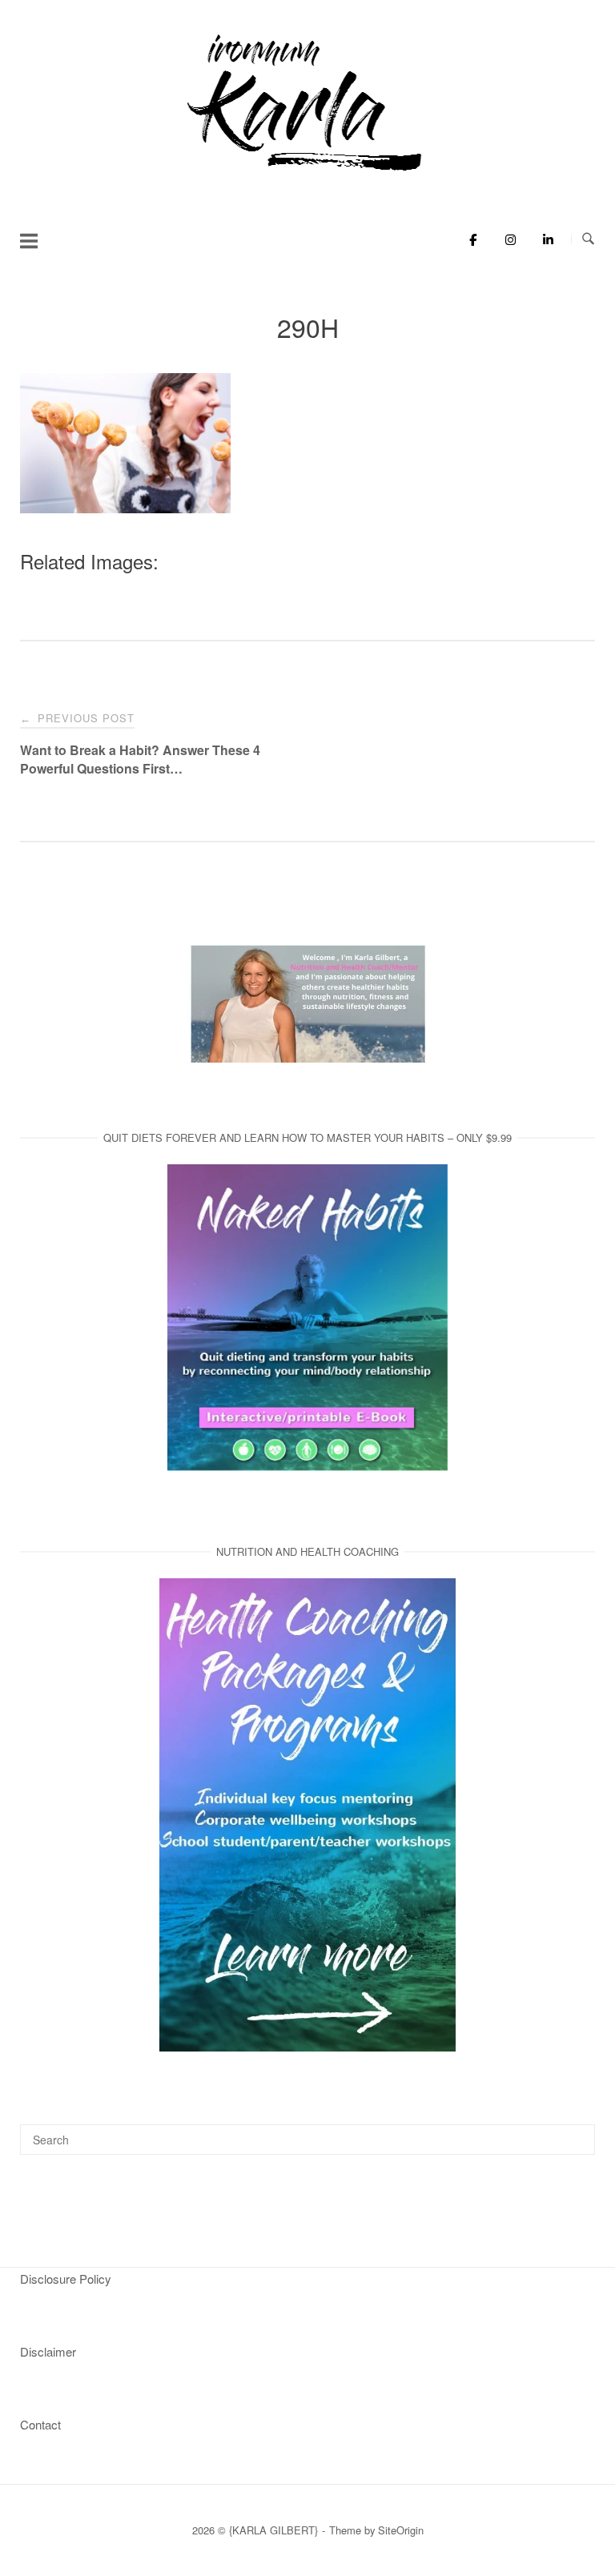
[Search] (577, 2132)
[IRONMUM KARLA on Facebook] (469, 239)
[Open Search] (588, 239)
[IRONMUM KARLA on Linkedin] (543, 239)
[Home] (307, 172)
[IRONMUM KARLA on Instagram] (506, 239)
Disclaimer (48, 2351)
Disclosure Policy (66, 2279)
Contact (40, 2424)
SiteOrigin (401, 2530)
